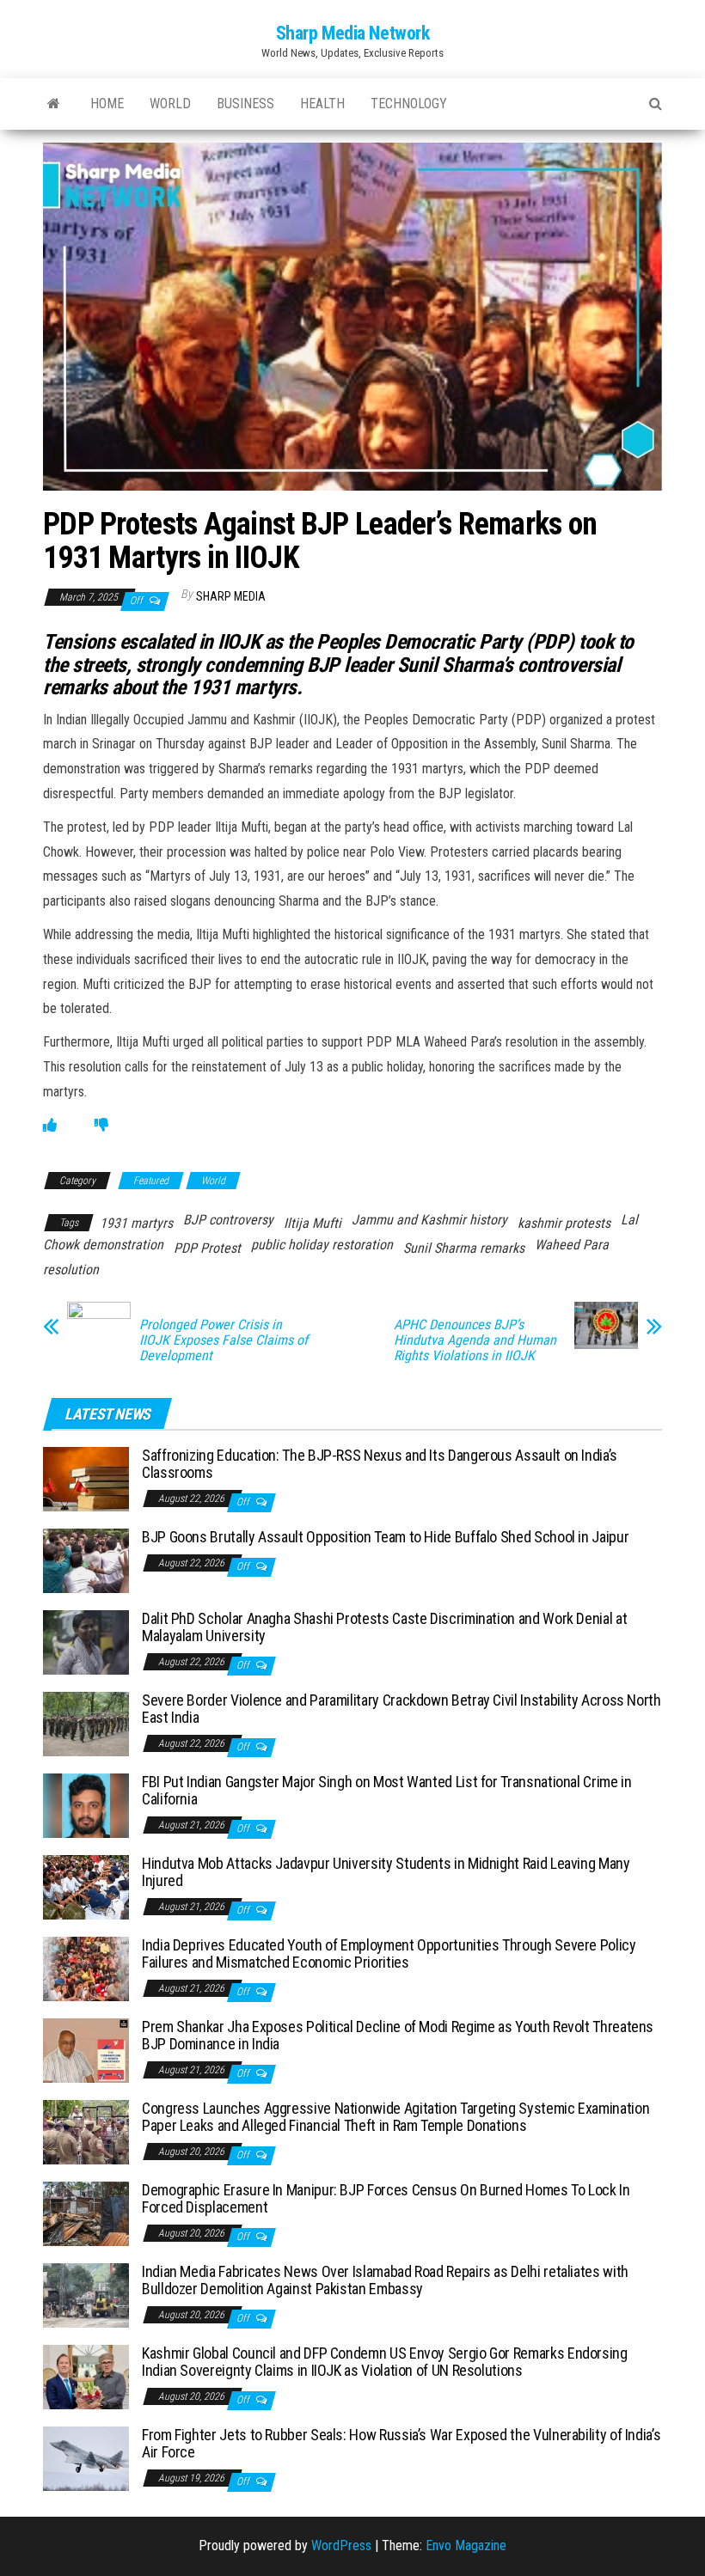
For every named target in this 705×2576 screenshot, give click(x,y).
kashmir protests (564, 1223)
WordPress (341, 2545)
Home (107, 104)
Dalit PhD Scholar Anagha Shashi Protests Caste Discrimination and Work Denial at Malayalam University (384, 1627)
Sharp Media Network (353, 33)
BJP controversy (228, 1220)
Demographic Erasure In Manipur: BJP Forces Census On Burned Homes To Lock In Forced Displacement (386, 2198)
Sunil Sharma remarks (464, 1248)
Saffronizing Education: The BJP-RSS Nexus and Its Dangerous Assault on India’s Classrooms (380, 1464)
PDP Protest (207, 1248)
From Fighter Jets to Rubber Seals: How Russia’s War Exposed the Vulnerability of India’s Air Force (401, 2443)
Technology (409, 104)
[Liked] (50, 1125)
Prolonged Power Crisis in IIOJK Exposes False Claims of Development (224, 1340)
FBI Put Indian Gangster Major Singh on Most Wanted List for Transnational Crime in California (386, 1790)
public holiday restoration (322, 1245)
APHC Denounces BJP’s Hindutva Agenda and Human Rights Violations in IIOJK (475, 1340)
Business (245, 104)
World (170, 104)
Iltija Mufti (313, 1223)
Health (322, 104)
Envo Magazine (466, 2545)
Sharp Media (231, 596)
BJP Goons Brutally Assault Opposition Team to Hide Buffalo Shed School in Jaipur (385, 1537)
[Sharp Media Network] (54, 104)
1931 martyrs (136, 1223)
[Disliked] (101, 1125)
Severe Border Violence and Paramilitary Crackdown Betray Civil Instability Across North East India (402, 1709)
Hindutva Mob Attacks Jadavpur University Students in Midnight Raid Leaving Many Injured (386, 1872)
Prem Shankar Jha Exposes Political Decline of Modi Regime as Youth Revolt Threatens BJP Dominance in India (398, 2035)
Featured (151, 1181)
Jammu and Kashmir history (429, 1220)
